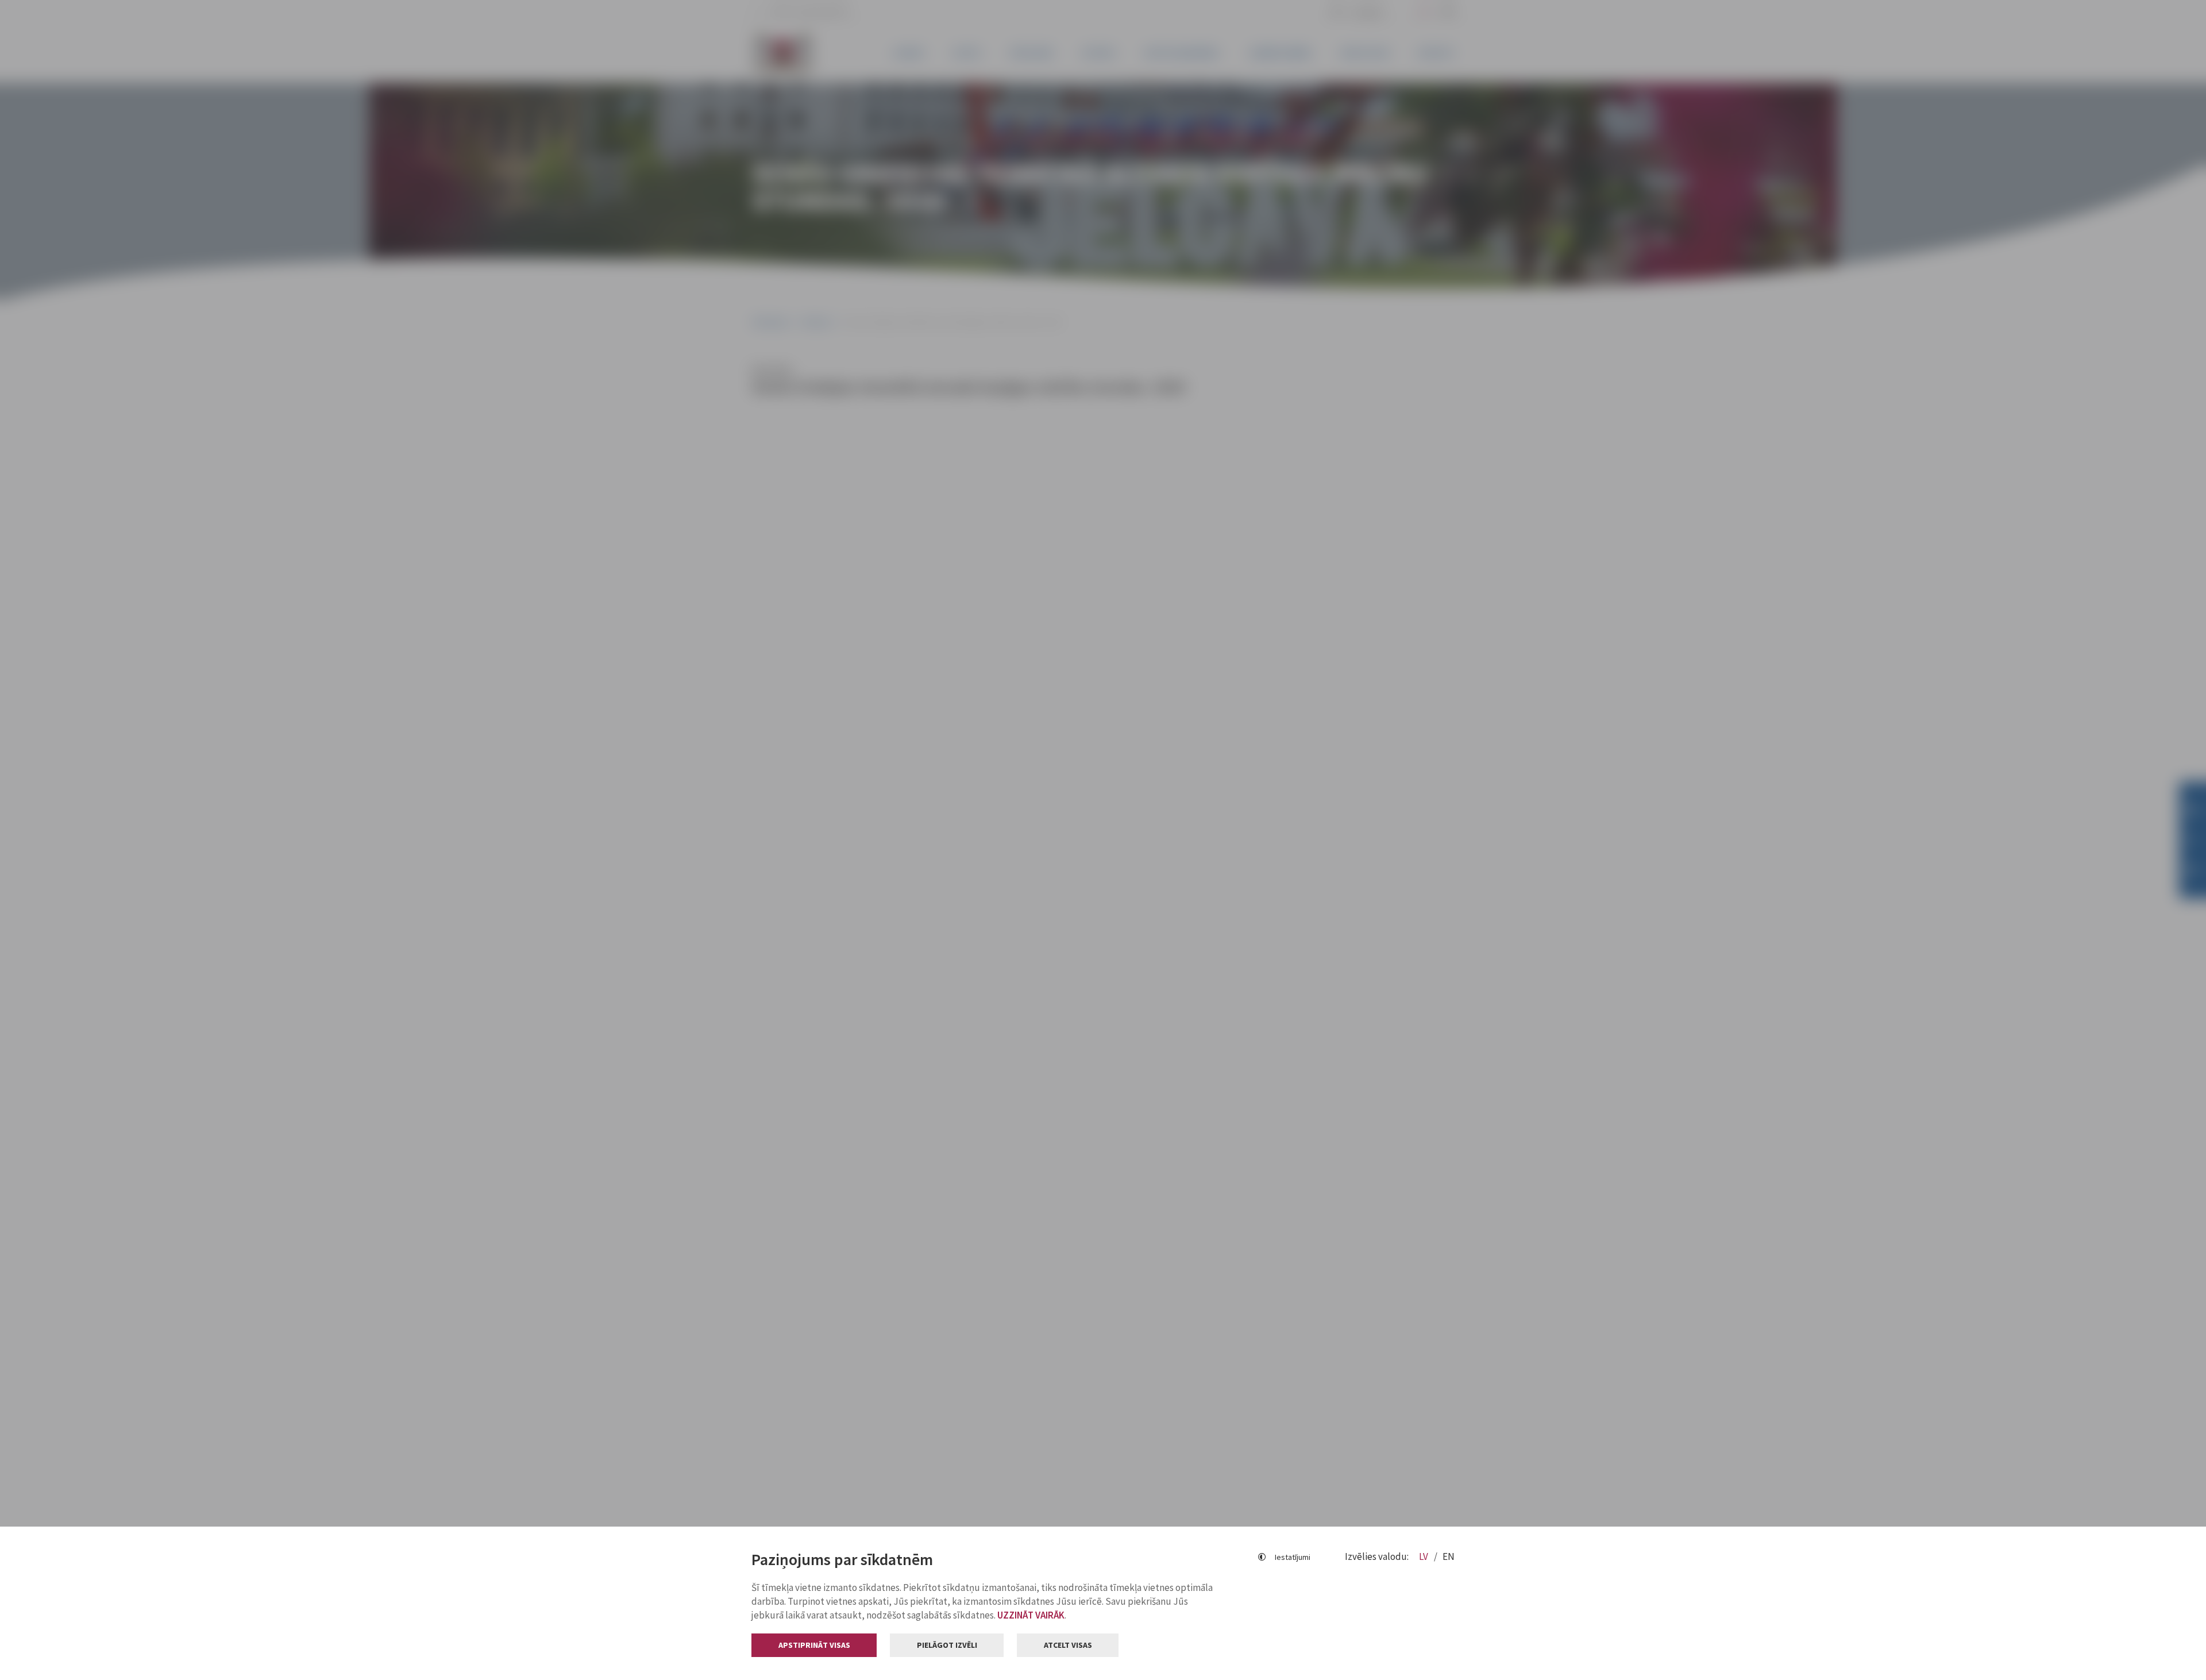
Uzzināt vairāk (1031, 1615)
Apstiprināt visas (814, 1645)
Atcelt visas (1068, 1645)
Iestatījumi (1293, 1557)
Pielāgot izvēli (947, 1645)
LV (1424, 1556)
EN (1449, 1556)
